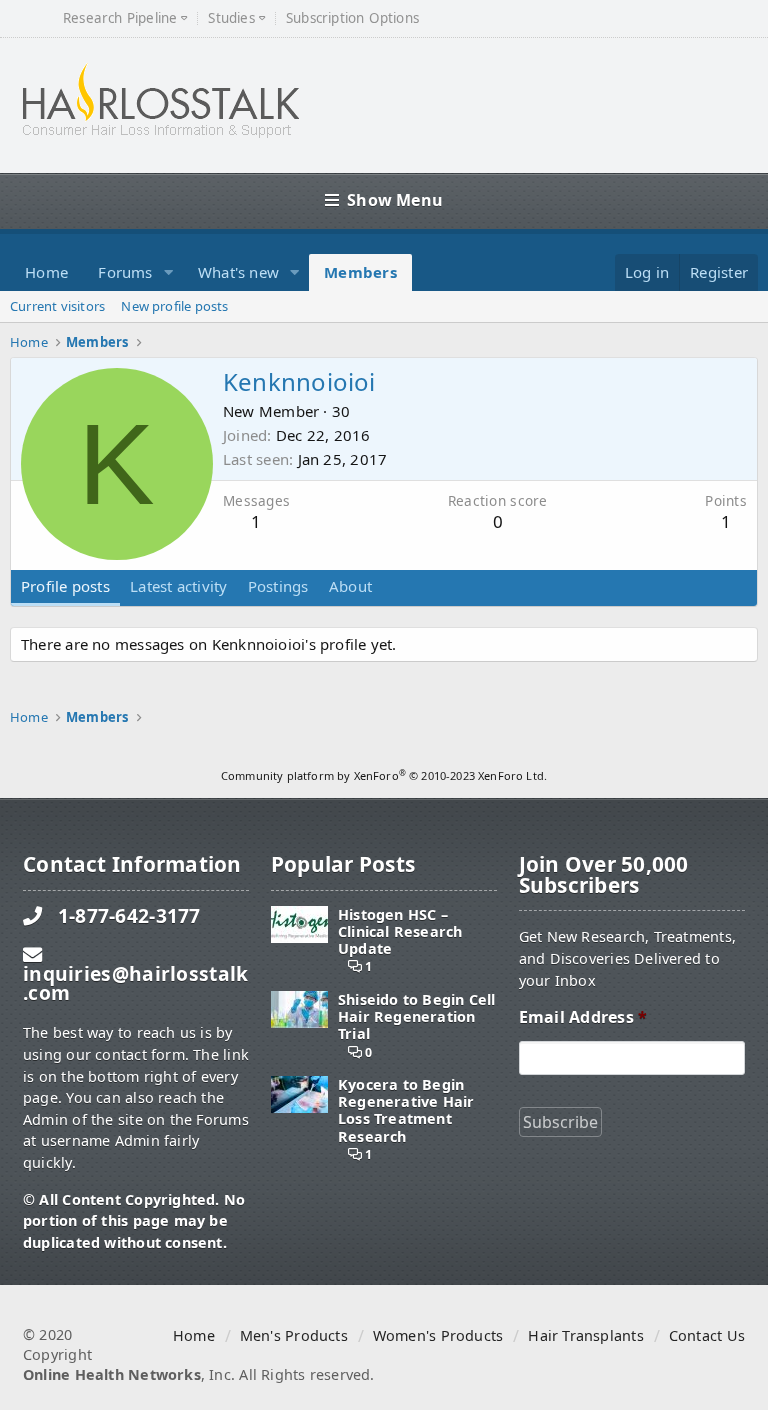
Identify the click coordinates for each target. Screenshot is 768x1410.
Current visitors (57, 306)
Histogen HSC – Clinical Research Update (400, 932)
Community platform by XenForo (384, 775)
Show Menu (395, 200)
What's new (238, 272)
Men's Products (294, 1335)
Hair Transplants (585, 1335)
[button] (169, 272)
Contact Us (707, 1335)
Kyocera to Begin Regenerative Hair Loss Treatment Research (406, 1110)
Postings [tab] (278, 586)
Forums (125, 272)
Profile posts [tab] (65, 586)
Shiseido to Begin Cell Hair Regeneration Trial (417, 1017)
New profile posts (174, 306)
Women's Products (438, 1335)
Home (46, 272)
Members (360, 272)
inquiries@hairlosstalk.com (135, 983)
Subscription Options (352, 18)
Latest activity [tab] (178, 586)
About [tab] (350, 586)
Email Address (583, 1017)
